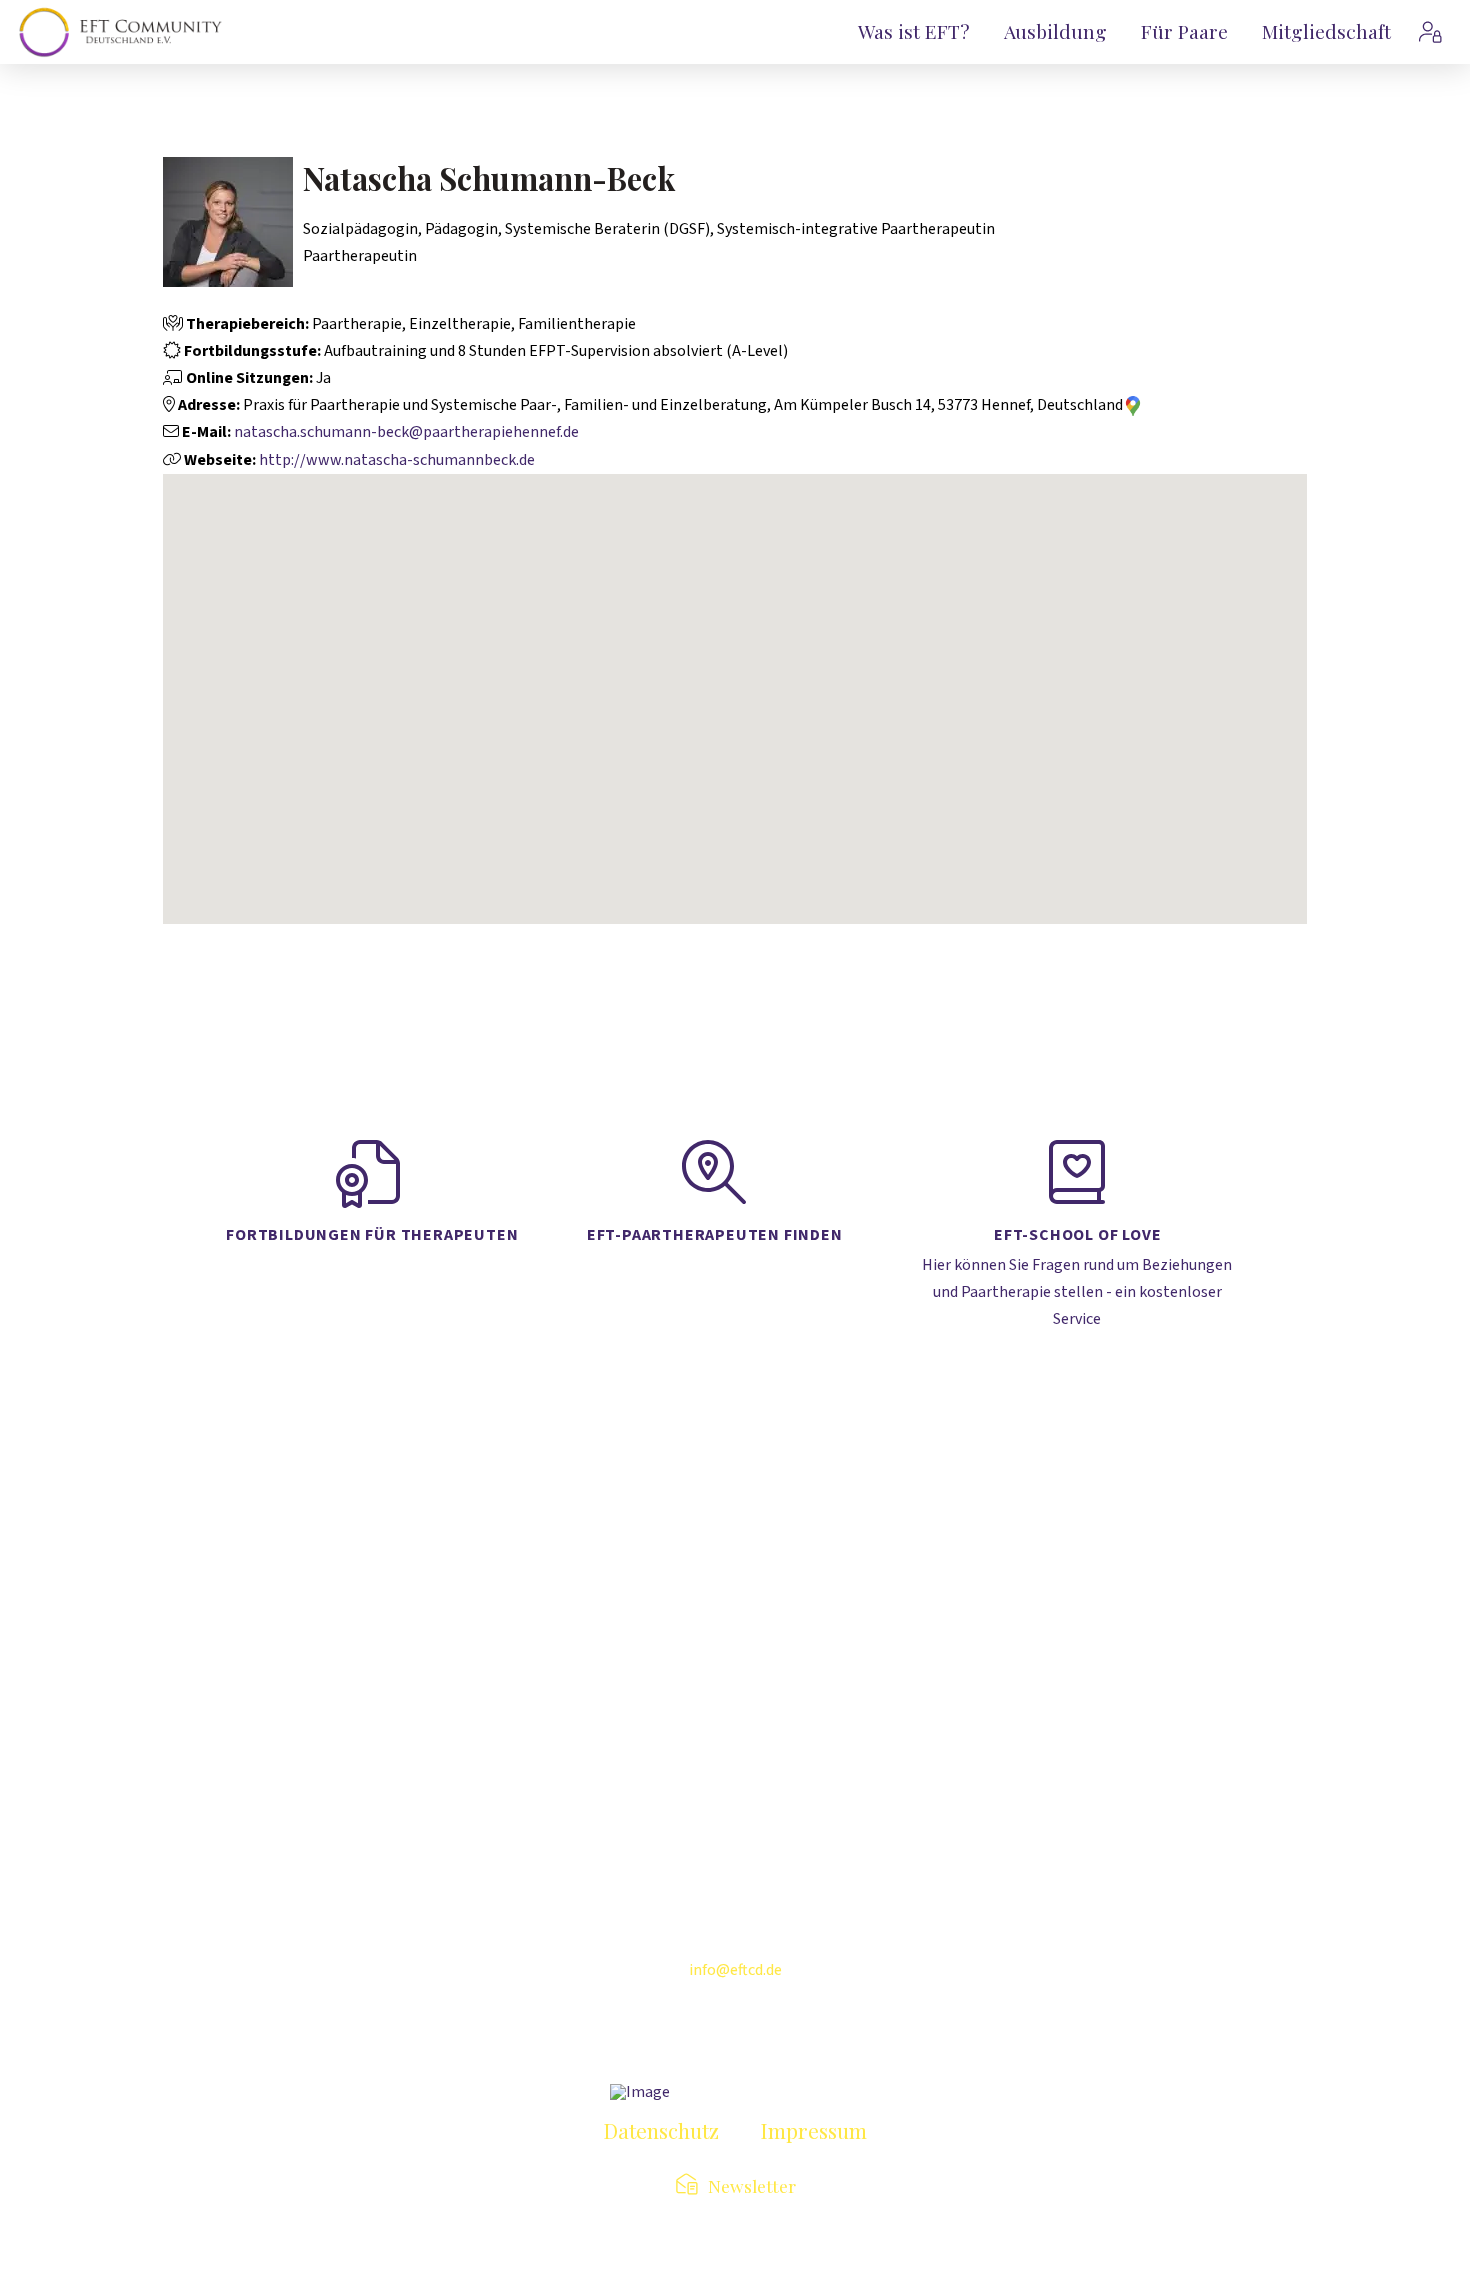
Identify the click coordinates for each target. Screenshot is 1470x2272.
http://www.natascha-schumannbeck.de (397, 460)
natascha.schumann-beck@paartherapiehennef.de (406, 432)
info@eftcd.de (735, 1970)
